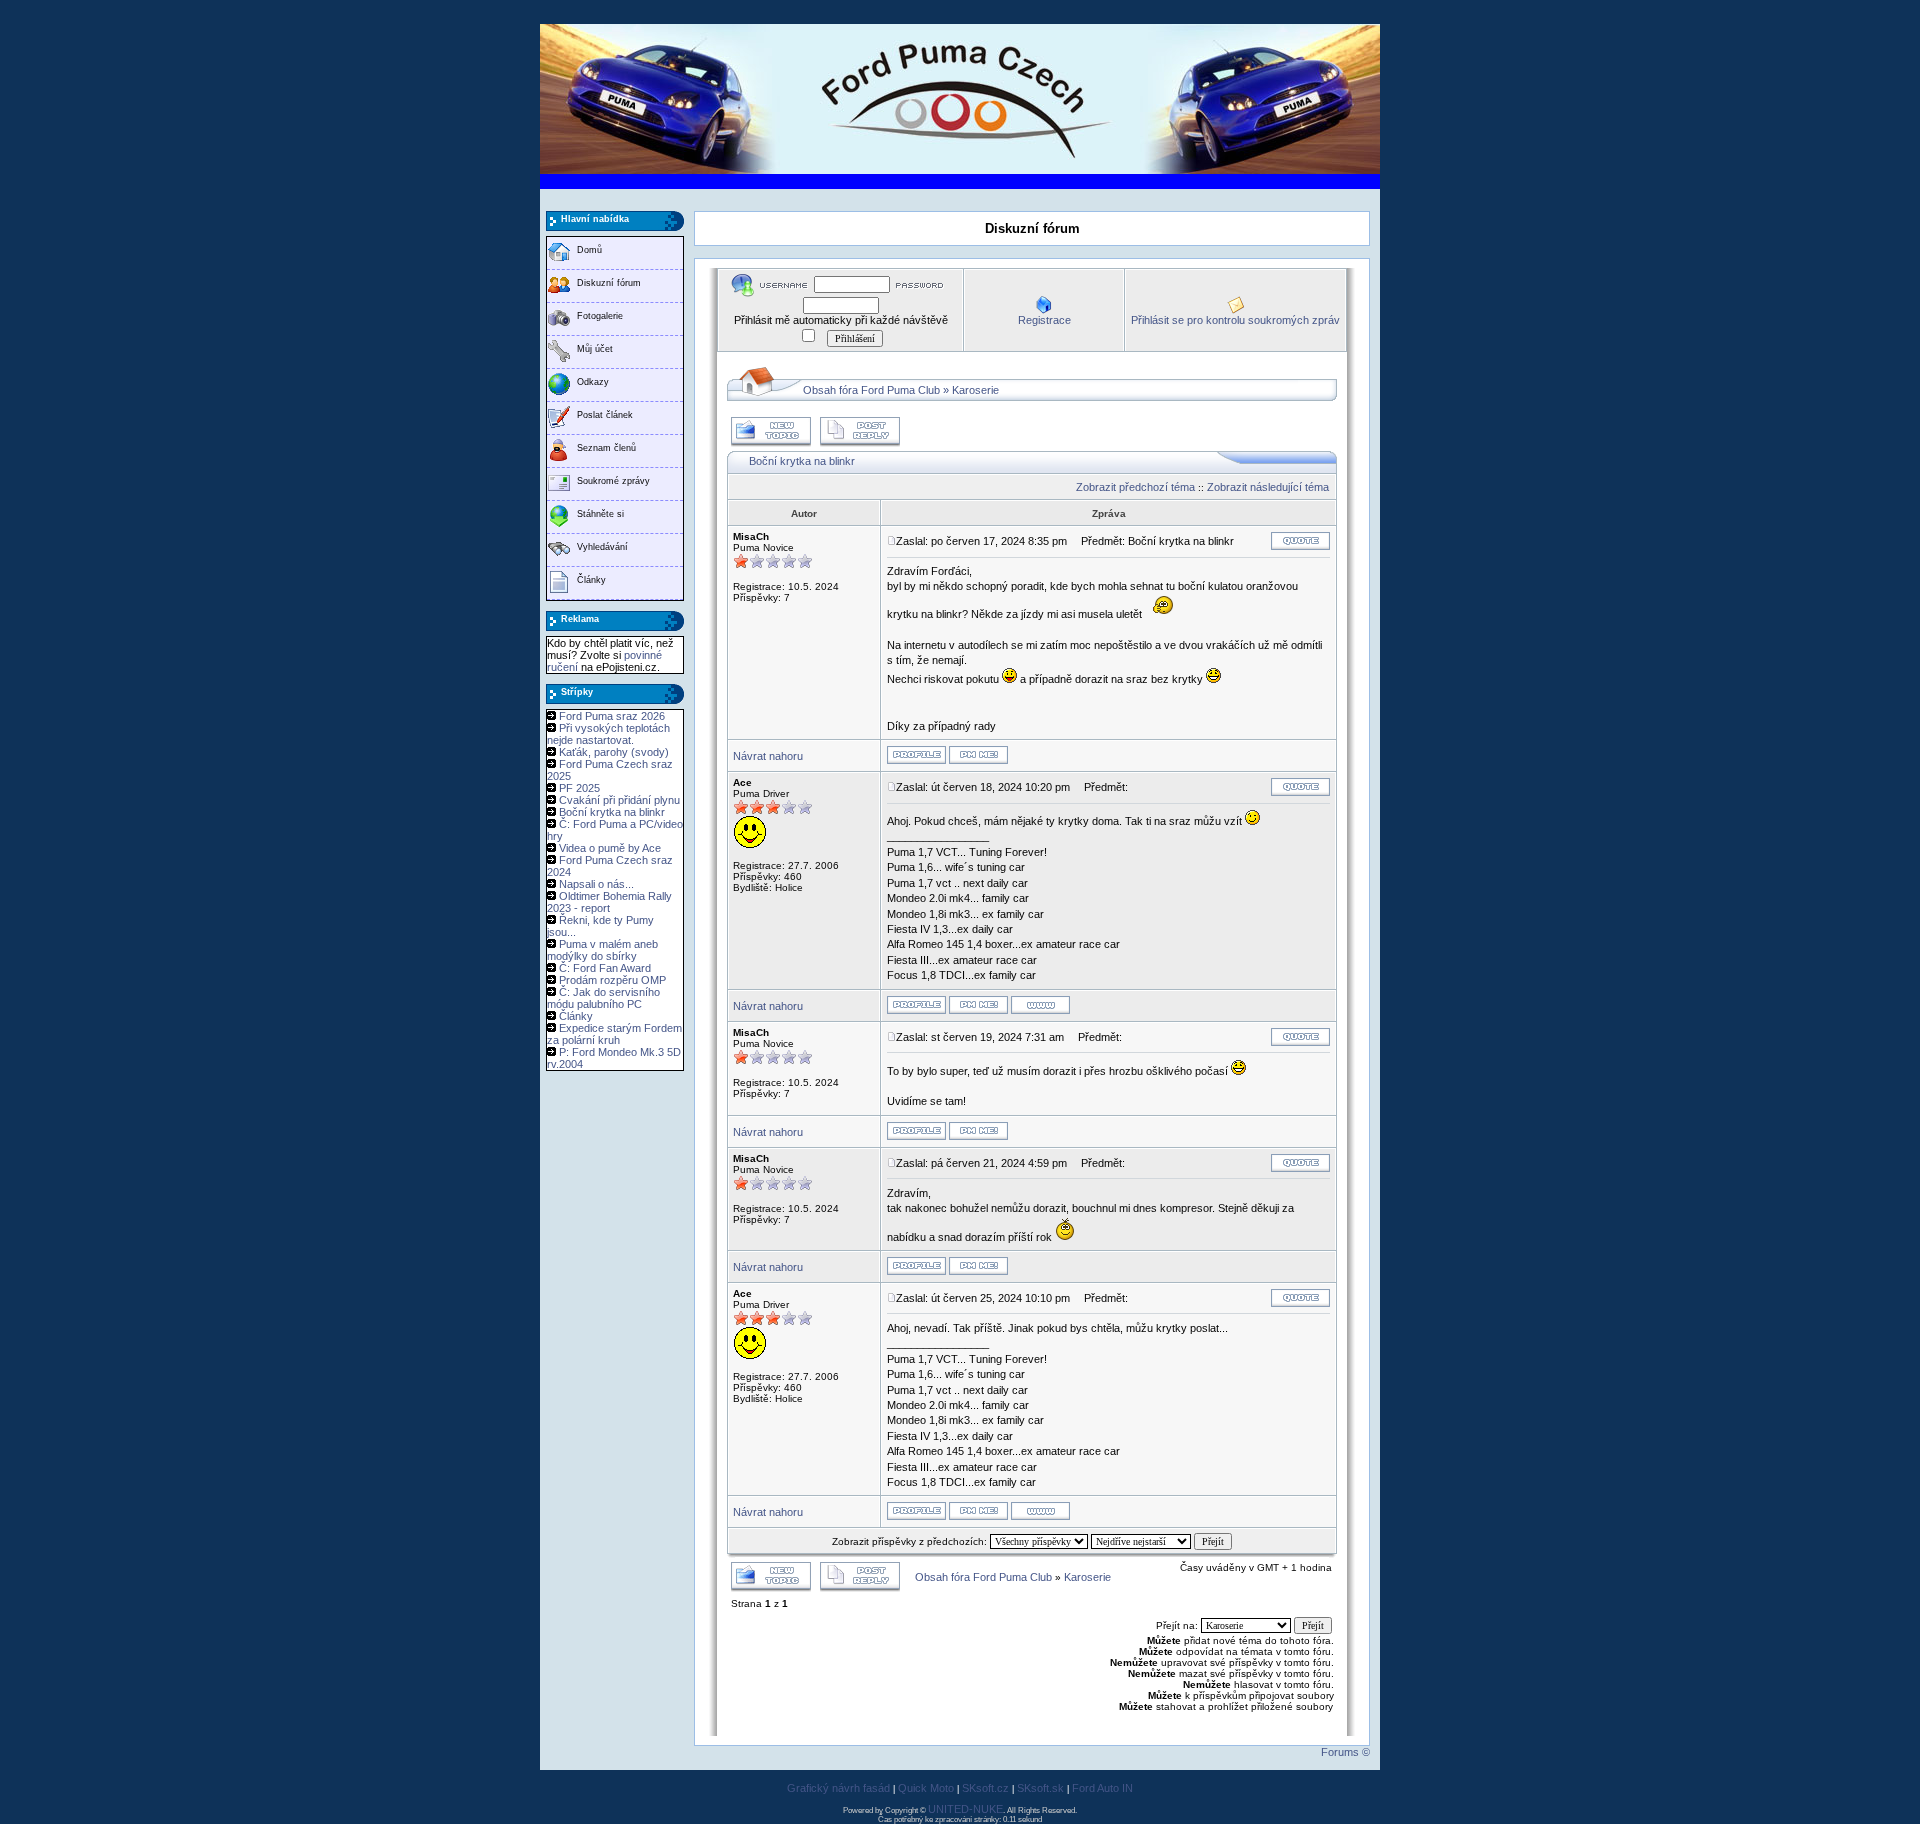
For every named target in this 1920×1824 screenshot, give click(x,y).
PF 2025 (579, 788)
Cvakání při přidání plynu (619, 800)
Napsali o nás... (596, 884)
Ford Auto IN (1102, 1788)
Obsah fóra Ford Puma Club (871, 390)
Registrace (1044, 320)
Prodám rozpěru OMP (612, 980)
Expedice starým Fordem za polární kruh (614, 1034)
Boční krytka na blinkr (612, 812)
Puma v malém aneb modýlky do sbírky (602, 950)
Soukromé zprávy (613, 481)
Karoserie (975, 390)
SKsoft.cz (985, 1788)
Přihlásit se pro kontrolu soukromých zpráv (1235, 320)
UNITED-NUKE (965, 1809)
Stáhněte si (600, 514)
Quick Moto (926, 1788)
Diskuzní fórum (609, 283)
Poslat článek (605, 415)
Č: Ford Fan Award (605, 968)
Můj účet (595, 349)
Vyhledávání (602, 547)
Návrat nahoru (768, 756)
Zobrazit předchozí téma (1135, 487)
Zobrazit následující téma (1268, 487)
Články (591, 580)
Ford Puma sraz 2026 (612, 716)
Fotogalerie (600, 316)
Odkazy (593, 382)
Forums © (1345, 1752)
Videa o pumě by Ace (610, 848)
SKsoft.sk (1040, 1788)
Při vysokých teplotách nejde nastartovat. (608, 734)
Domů (589, 250)
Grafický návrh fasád (838, 1788)
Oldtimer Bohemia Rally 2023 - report (609, 902)
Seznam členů (606, 448)
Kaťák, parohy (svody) (614, 752)
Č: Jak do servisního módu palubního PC (603, 998)
